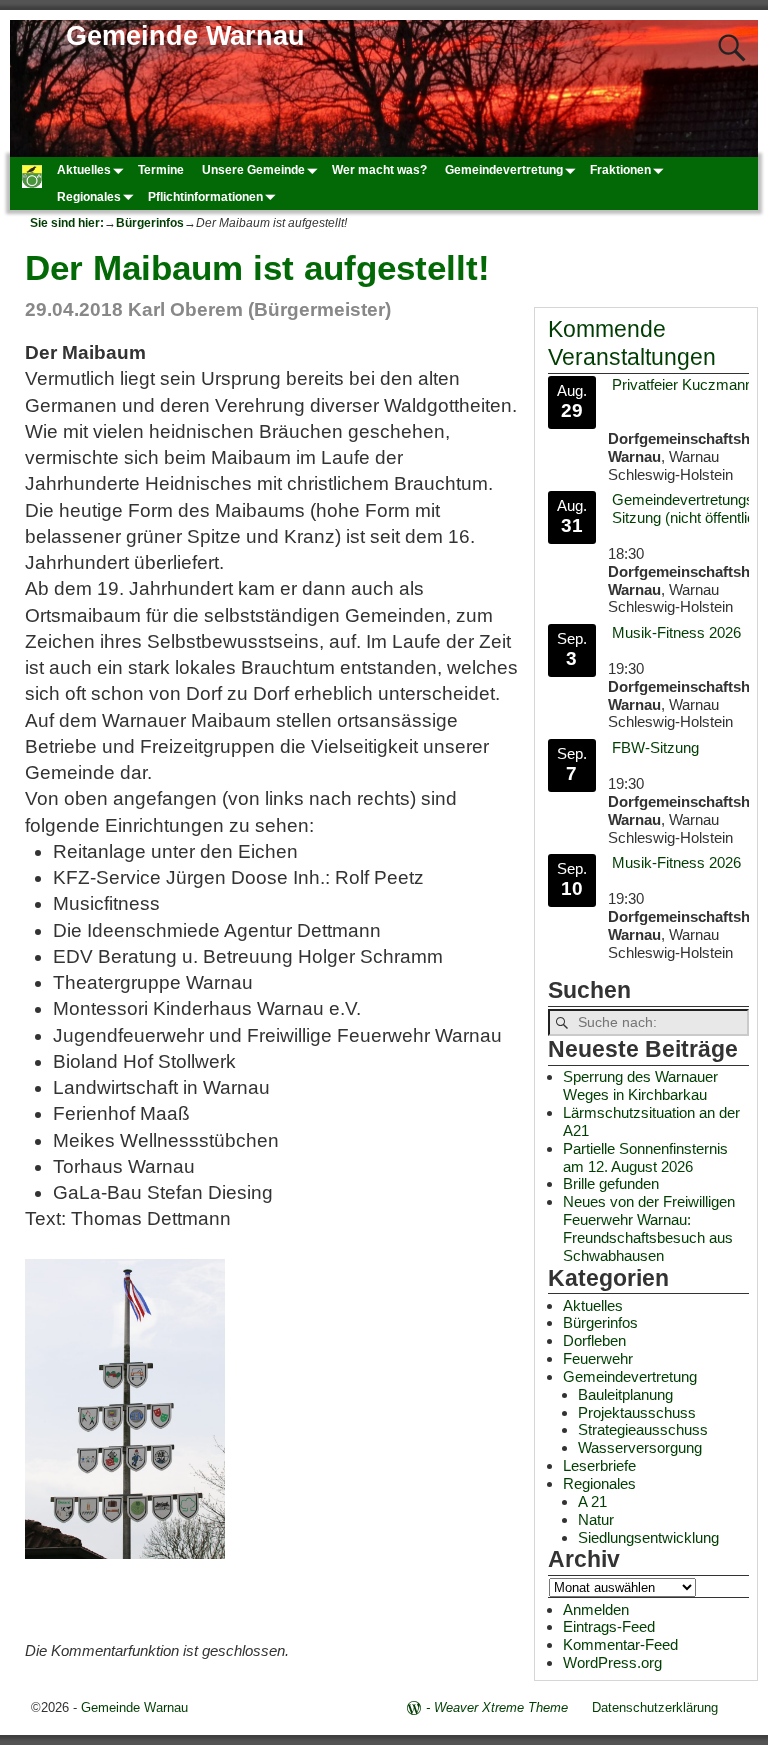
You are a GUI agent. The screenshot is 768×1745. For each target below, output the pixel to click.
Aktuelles (84, 170)
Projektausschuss (637, 1412)
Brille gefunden (611, 1183)
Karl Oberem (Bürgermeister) (259, 309)
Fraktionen (620, 170)
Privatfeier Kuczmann (682, 384)
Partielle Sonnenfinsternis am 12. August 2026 (645, 1157)
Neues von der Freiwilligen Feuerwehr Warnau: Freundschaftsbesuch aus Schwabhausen (649, 1228)
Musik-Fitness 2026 (676, 632)
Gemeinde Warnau (185, 36)
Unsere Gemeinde (253, 170)
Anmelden (596, 1609)
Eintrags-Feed (609, 1626)
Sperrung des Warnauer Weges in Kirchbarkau (640, 1085)
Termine (161, 170)
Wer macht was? (379, 170)
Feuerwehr (598, 1358)
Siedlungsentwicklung (648, 1537)
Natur (596, 1519)
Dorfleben (594, 1340)
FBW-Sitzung (655, 747)
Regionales (89, 197)
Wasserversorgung (640, 1447)
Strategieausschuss (643, 1429)
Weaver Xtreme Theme (501, 1707)
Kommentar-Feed (620, 1644)
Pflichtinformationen (205, 197)
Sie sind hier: (67, 223)
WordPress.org (612, 1662)
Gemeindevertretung (504, 170)
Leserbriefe (599, 1465)
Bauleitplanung (625, 1394)
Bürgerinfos (150, 223)
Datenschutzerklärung (655, 1707)
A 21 (592, 1501)
